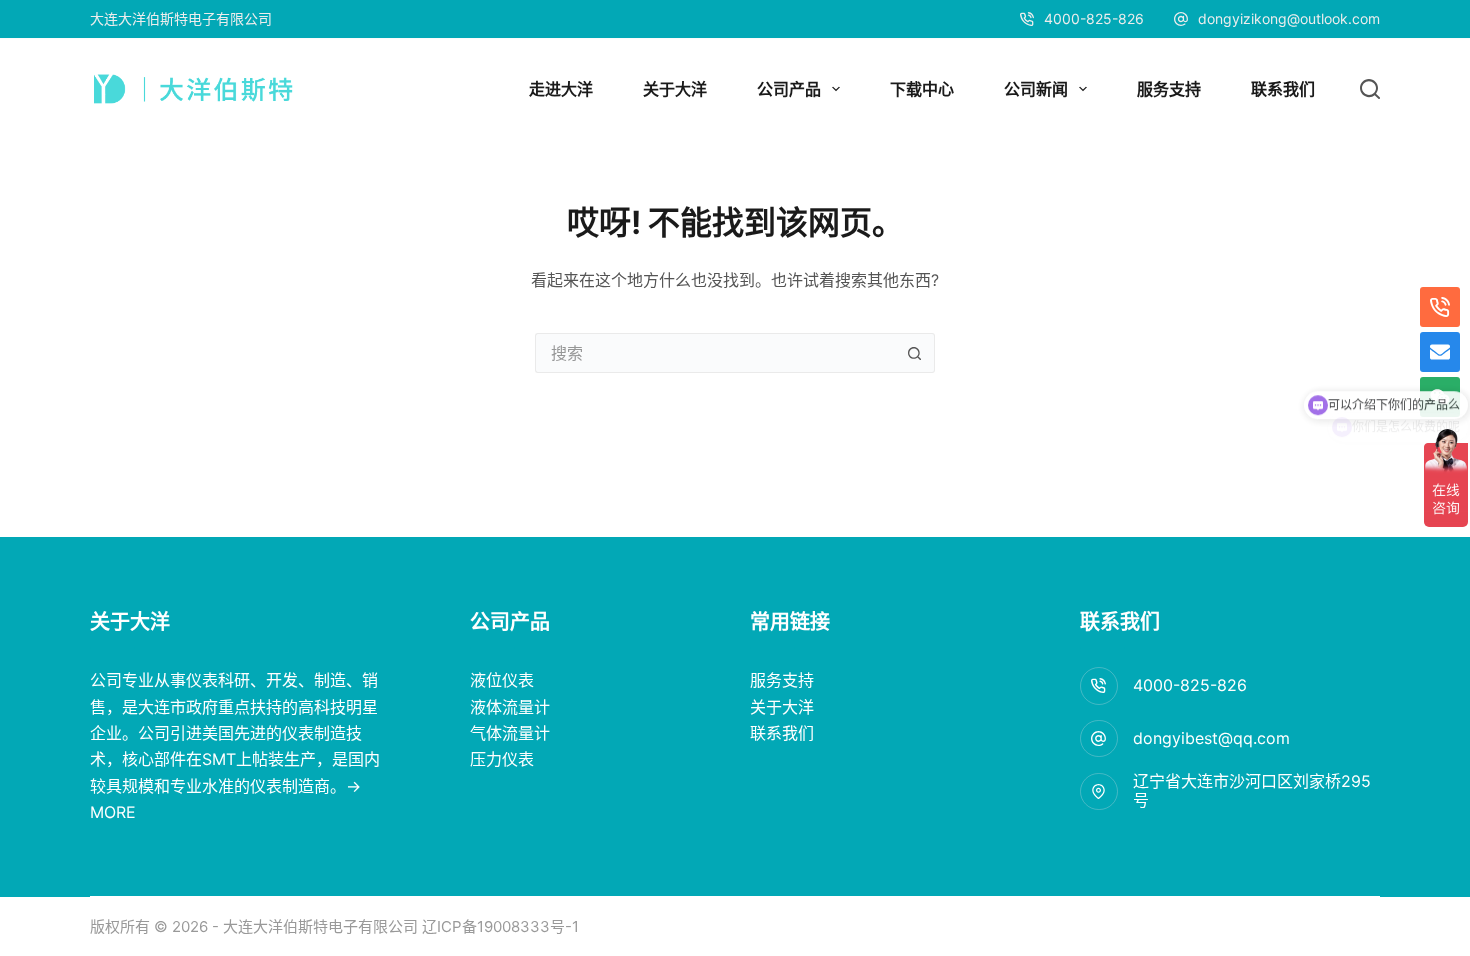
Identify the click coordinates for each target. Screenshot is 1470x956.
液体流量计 (510, 707)
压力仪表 (502, 759)
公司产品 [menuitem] (789, 89)
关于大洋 (782, 707)
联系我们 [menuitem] (1283, 89)
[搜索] (1370, 89)
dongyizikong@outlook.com (1289, 18)
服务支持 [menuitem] (1169, 89)
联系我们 (782, 733)
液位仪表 (502, 680)
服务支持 (782, 680)
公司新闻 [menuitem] (1036, 89)
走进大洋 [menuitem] (561, 89)
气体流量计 (510, 733)
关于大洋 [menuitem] (675, 89)
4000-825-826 (1190, 685)
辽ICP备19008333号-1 (498, 926)
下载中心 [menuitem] (922, 89)
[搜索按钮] (915, 353)
